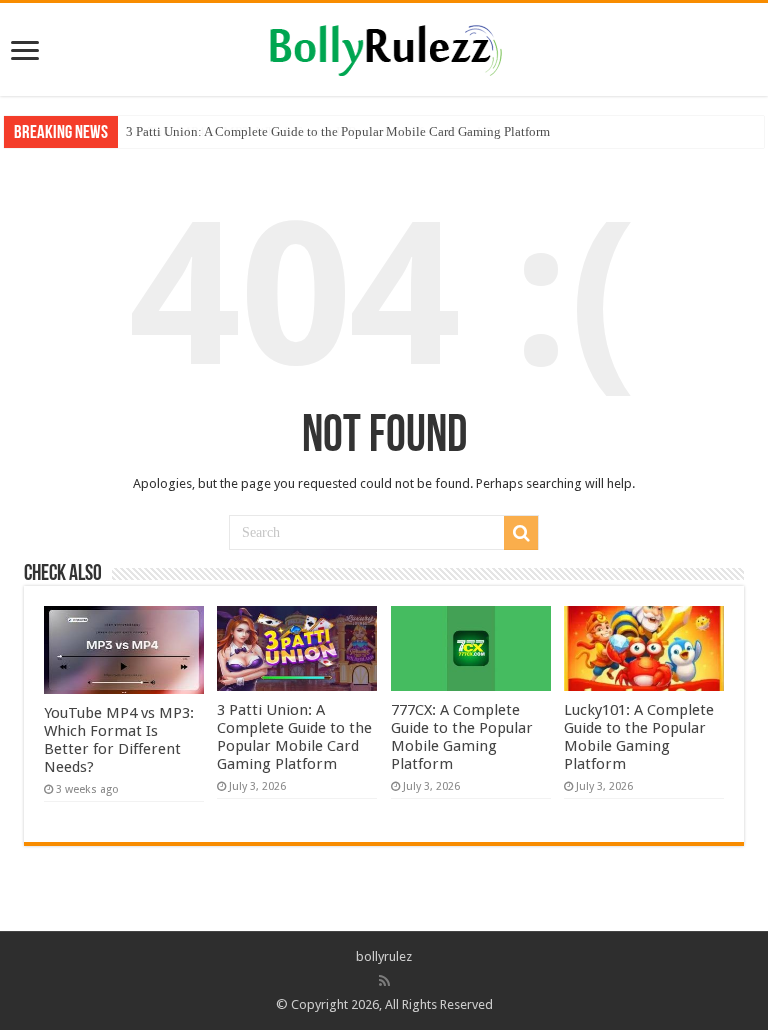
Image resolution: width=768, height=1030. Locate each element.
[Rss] (384, 981)
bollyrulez (384, 956)
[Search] (521, 533)
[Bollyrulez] (384, 47)
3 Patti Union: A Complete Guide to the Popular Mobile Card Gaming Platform (338, 131)
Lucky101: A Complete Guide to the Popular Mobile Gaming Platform (639, 737)
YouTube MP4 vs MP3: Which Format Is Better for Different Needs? (119, 740)
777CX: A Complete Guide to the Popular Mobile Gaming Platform (462, 737)
